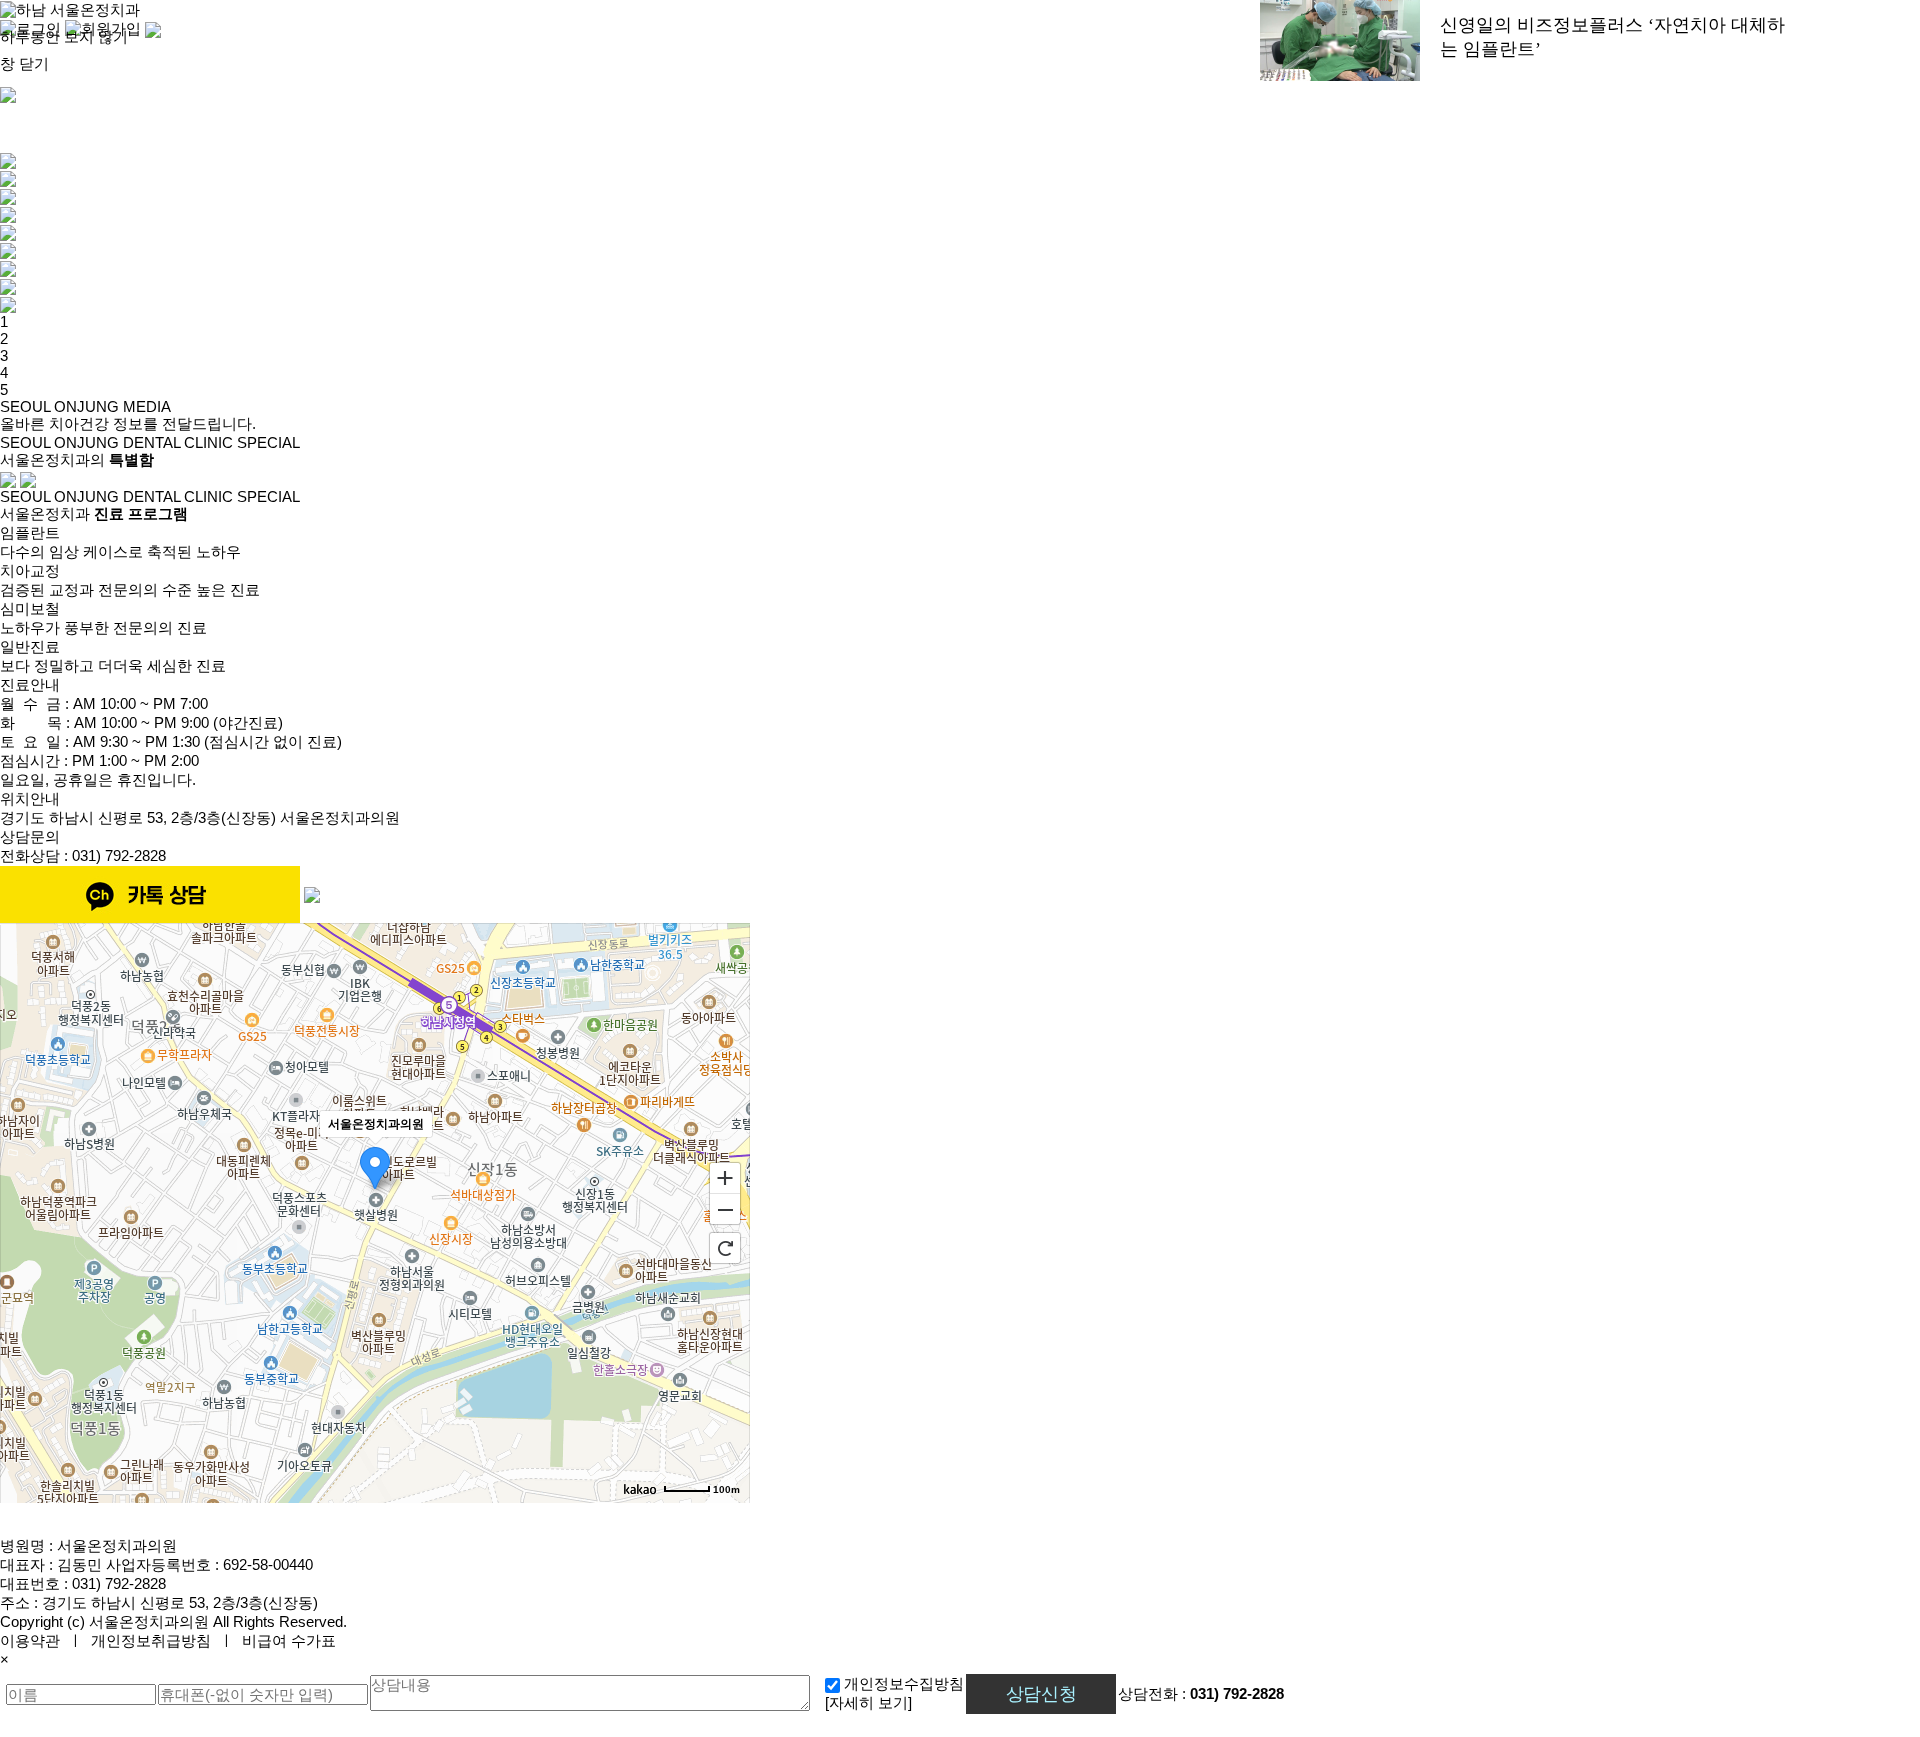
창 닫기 (24, 63)
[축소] (725, 1210)
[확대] (725, 1177)
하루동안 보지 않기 (64, 36)
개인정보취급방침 (151, 1640)
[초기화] (725, 1248)
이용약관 (30, 1640)
